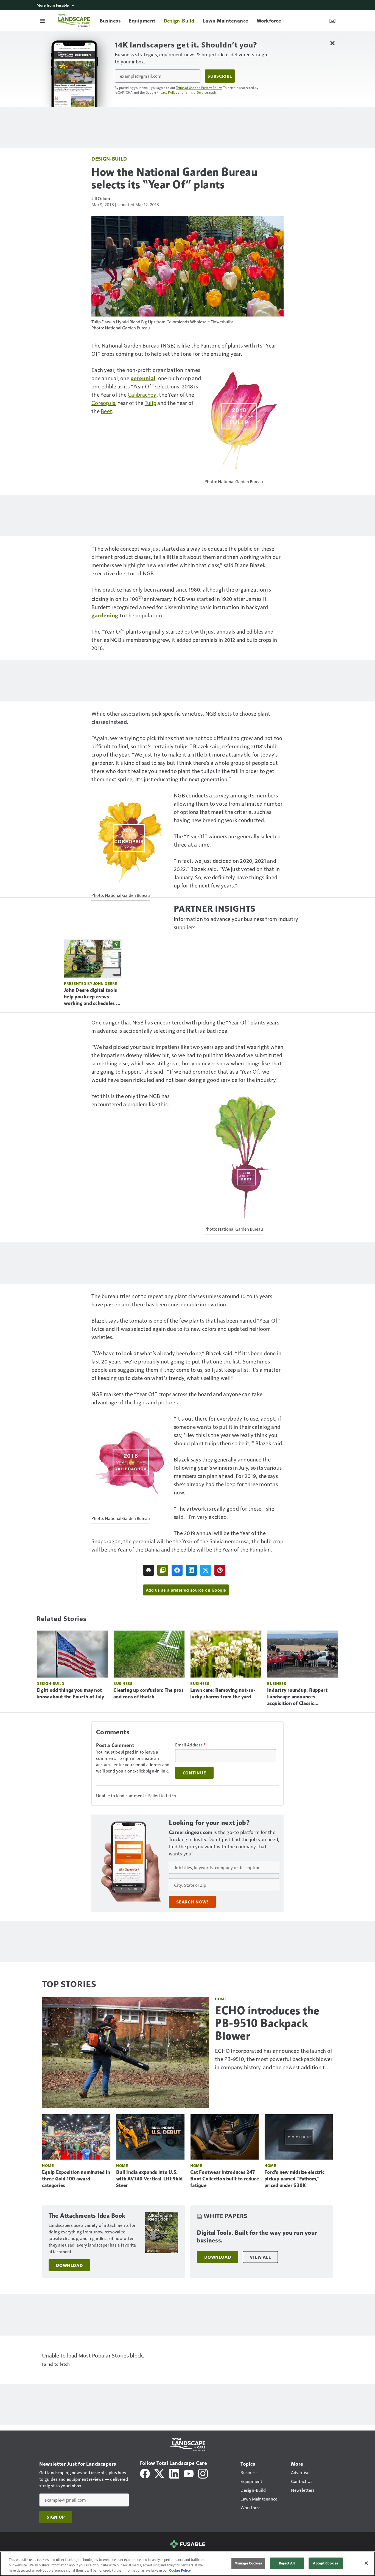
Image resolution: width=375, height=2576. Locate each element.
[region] (187, 2564)
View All (260, 2257)
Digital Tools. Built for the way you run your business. (257, 2237)
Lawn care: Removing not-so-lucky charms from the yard (223, 1693)
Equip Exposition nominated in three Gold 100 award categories (76, 2179)
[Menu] (43, 21)
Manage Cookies (248, 2563)
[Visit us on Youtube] (189, 2473)
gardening (105, 615)
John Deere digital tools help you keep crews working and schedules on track (93, 997)
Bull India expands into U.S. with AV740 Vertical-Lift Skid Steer (149, 2179)
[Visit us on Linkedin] (174, 2473)
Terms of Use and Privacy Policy (199, 88)
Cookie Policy (180, 2570)
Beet (106, 411)
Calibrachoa (142, 394)
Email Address (191, 1745)
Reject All (287, 2563)
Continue (194, 1773)
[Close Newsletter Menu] (332, 43)
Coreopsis (103, 403)
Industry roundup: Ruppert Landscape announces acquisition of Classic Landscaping (297, 1697)
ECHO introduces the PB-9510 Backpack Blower (267, 2023)
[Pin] (220, 1570)
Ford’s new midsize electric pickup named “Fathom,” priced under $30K (294, 2179)
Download (69, 2265)
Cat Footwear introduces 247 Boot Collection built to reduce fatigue (225, 2179)
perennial (143, 378)
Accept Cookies (326, 2563)
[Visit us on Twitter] (160, 2473)
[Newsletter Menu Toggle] (332, 21)
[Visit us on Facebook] (145, 2473)
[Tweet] (206, 1570)
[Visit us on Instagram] (203, 2473)
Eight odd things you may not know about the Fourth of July (70, 1693)
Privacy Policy (167, 92)
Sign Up (56, 2517)
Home (221, 1999)
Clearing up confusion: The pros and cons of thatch (149, 1693)
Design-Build (109, 159)
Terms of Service (196, 92)
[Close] (366, 2563)
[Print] (149, 1570)
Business (123, 1683)
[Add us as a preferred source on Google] (163, 1570)
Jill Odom (101, 198)
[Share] (177, 1570)
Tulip (150, 403)
